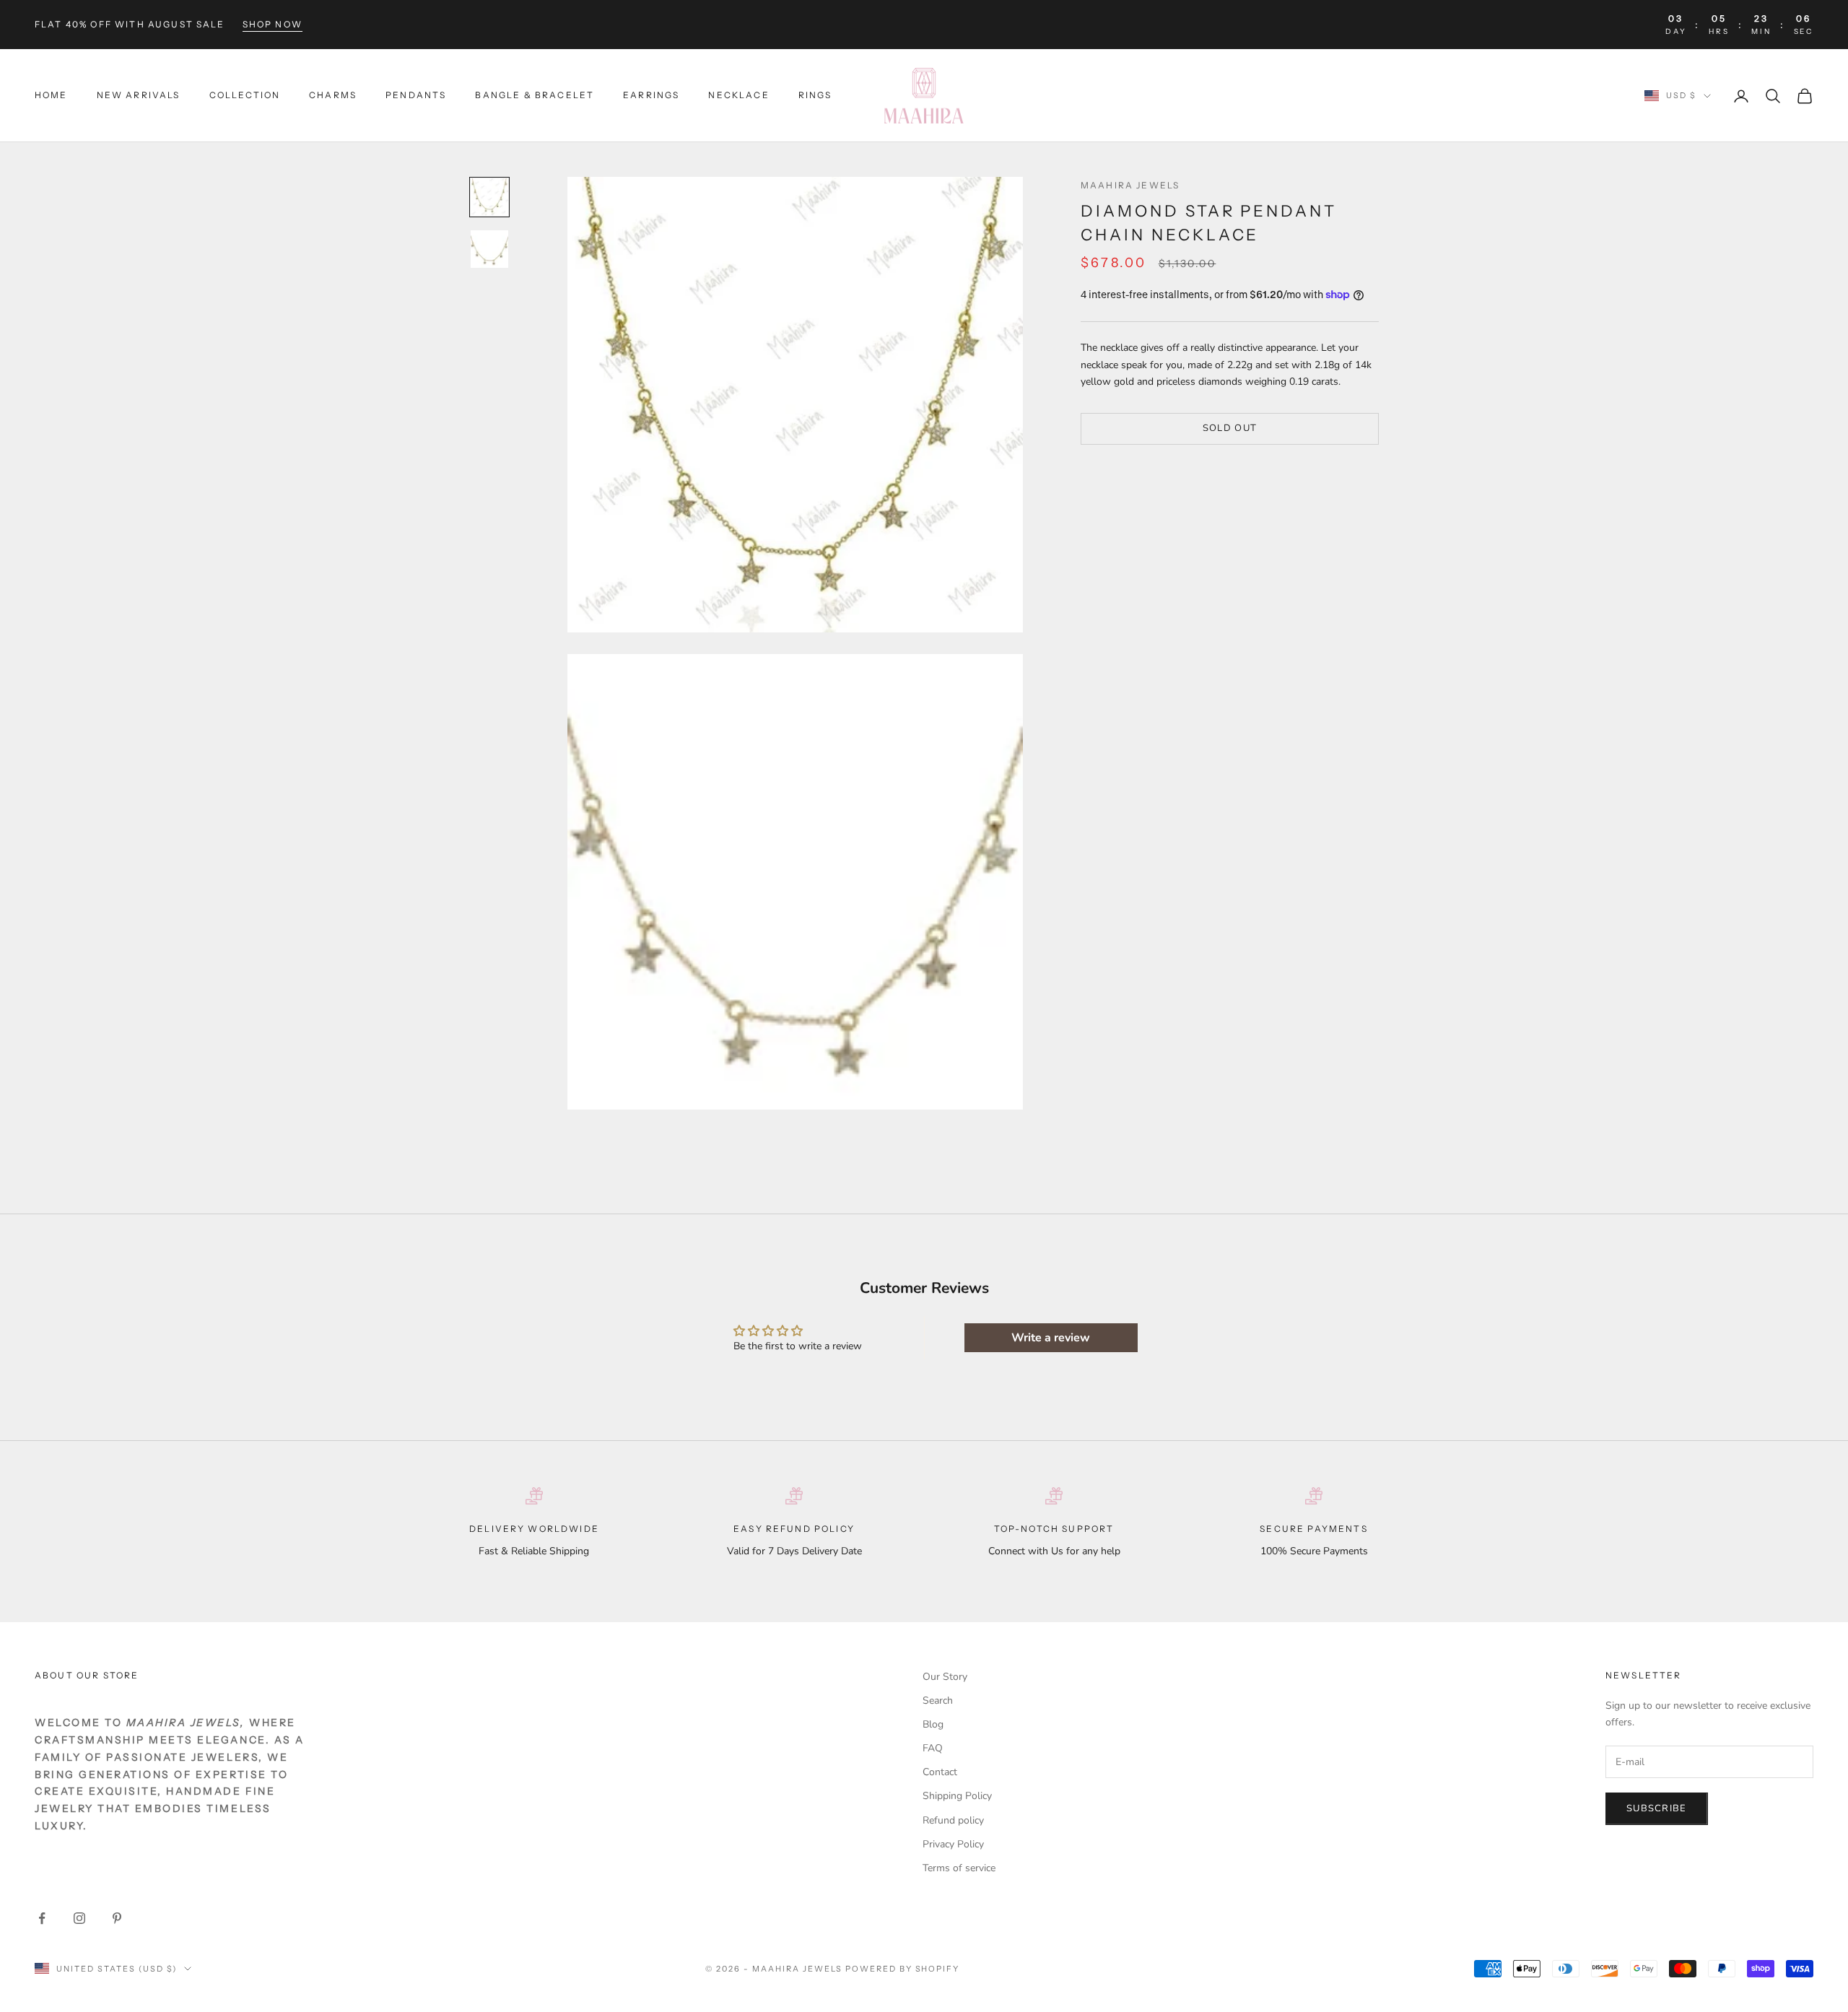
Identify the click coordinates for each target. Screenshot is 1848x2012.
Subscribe (1657, 1808)
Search (938, 1700)
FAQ (933, 1748)
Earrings (651, 95)
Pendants (416, 95)
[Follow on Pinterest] (117, 1918)
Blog (933, 1724)
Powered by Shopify (903, 1969)
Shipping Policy (957, 1796)
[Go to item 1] (489, 197)
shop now (273, 24)
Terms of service (959, 1868)
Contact (940, 1772)
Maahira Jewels (1130, 185)
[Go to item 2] (489, 249)
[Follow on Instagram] (79, 1918)
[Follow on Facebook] (42, 1918)
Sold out (1230, 428)
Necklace (738, 95)
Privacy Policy (953, 1844)
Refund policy (953, 1820)
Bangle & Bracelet (535, 95)
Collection (245, 95)
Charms (333, 95)
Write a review (1051, 1338)
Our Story (945, 1677)
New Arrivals (139, 95)
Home (51, 95)
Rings (815, 95)
